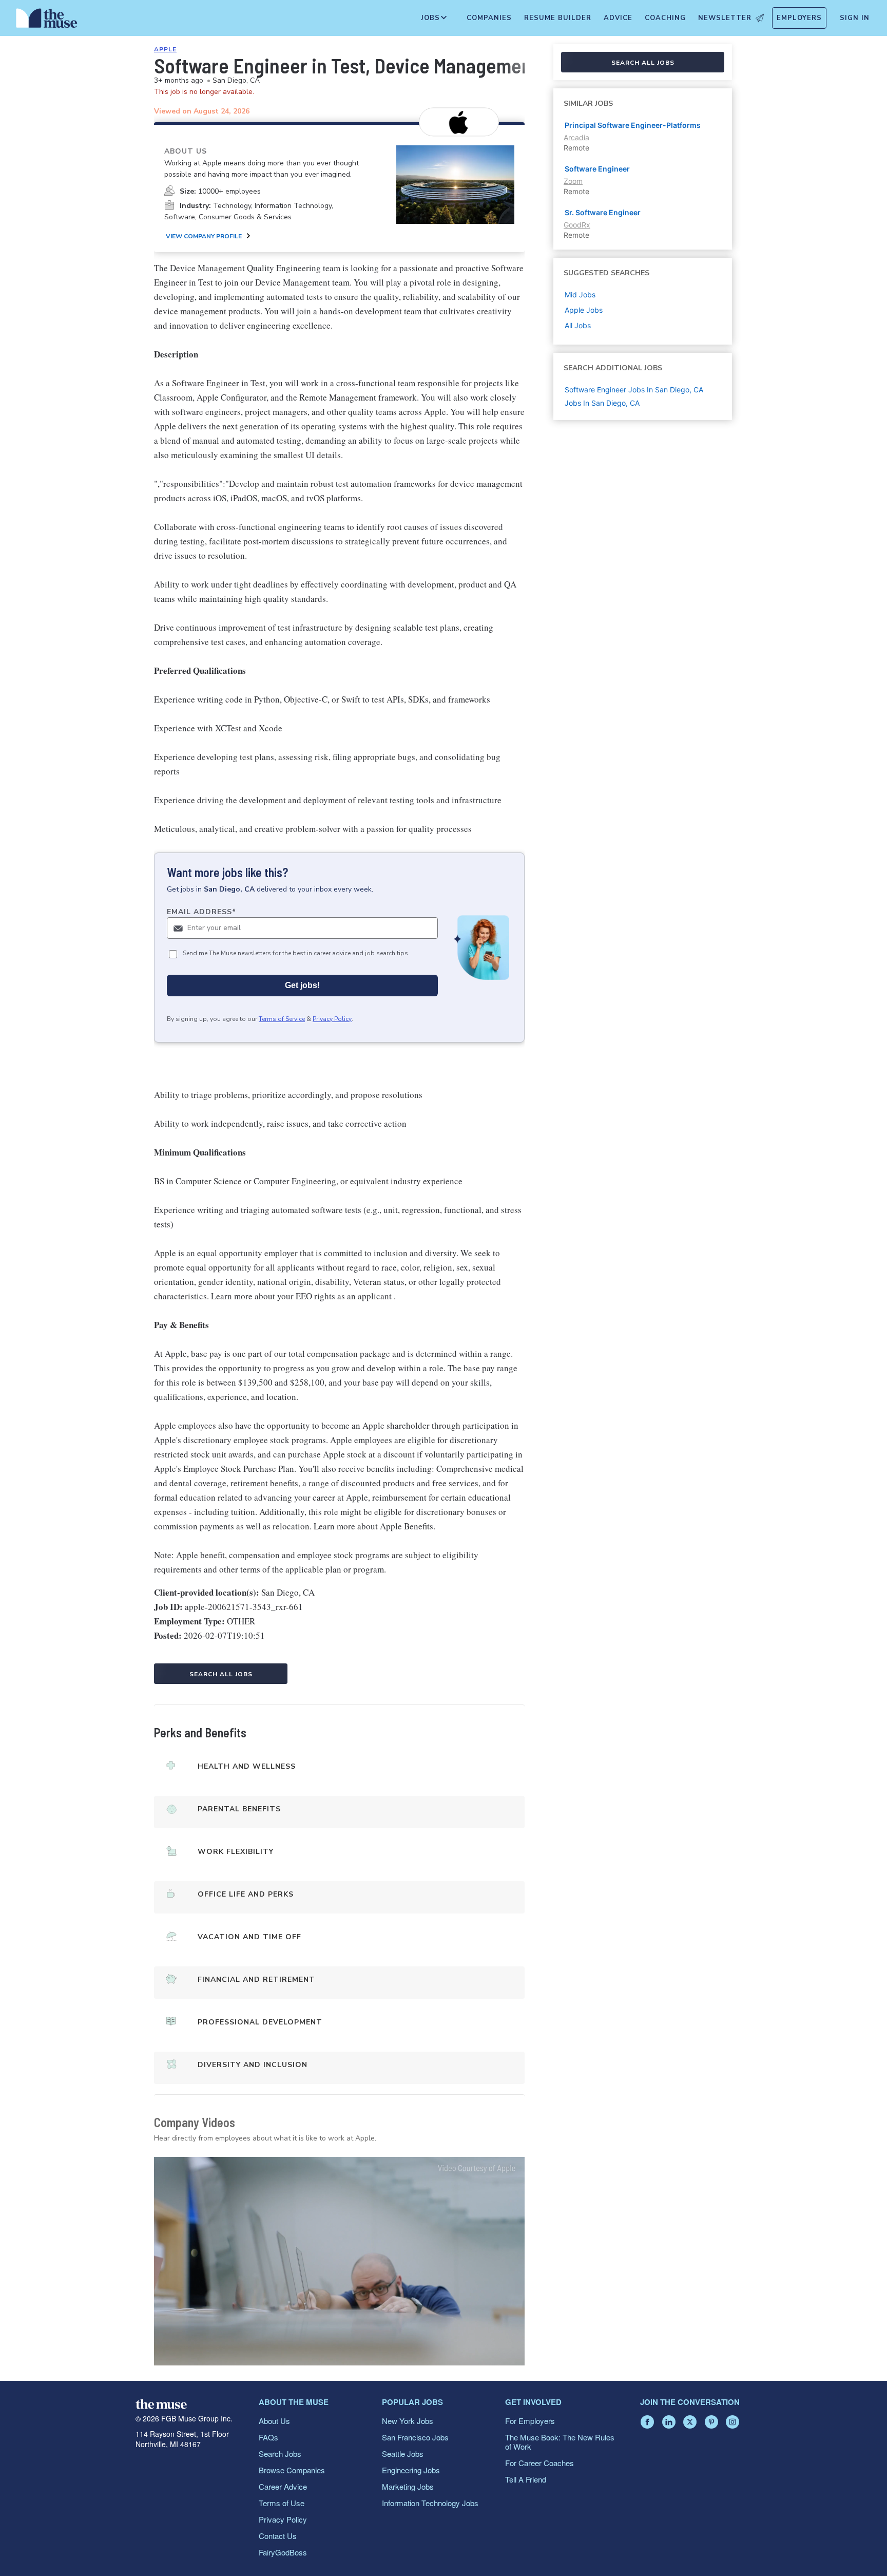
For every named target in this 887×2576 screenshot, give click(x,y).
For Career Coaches (539, 2463)
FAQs (268, 2437)
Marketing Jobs (408, 2486)
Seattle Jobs (403, 2454)
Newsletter (725, 18)
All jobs (578, 325)
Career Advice (283, 2486)
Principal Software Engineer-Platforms (633, 125)
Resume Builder (558, 18)
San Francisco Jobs (415, 2437)
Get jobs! (302, 985)
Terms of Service (282, 1019)
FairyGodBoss (283, 2552)
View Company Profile (204, 236)
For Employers (530, 2421)
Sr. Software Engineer (603, 212)
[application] (339, 2261)
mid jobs (580, 295)
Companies (489, 18)
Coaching (665, 18)
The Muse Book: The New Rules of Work (560, 2442)
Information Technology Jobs (430, 2503)
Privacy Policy (332, 1019)
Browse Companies (292, 2470)
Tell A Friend (526, 2479)
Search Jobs (280, 2454)
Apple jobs (584, 310)
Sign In (855, 18)
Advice (618, 18)
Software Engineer (597, 169)
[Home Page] (47, 21)
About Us (274, 2421)
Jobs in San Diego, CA (602, 403)
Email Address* (201, 912)
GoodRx (577, 225)
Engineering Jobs (411, 2470)
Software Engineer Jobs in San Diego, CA (634, 390)
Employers (799, 18)
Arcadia (576, 137)
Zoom (573, 181)
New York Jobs (408, 2421)
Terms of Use (282, 2503)
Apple (165, 49)
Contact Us (278, 2536)
